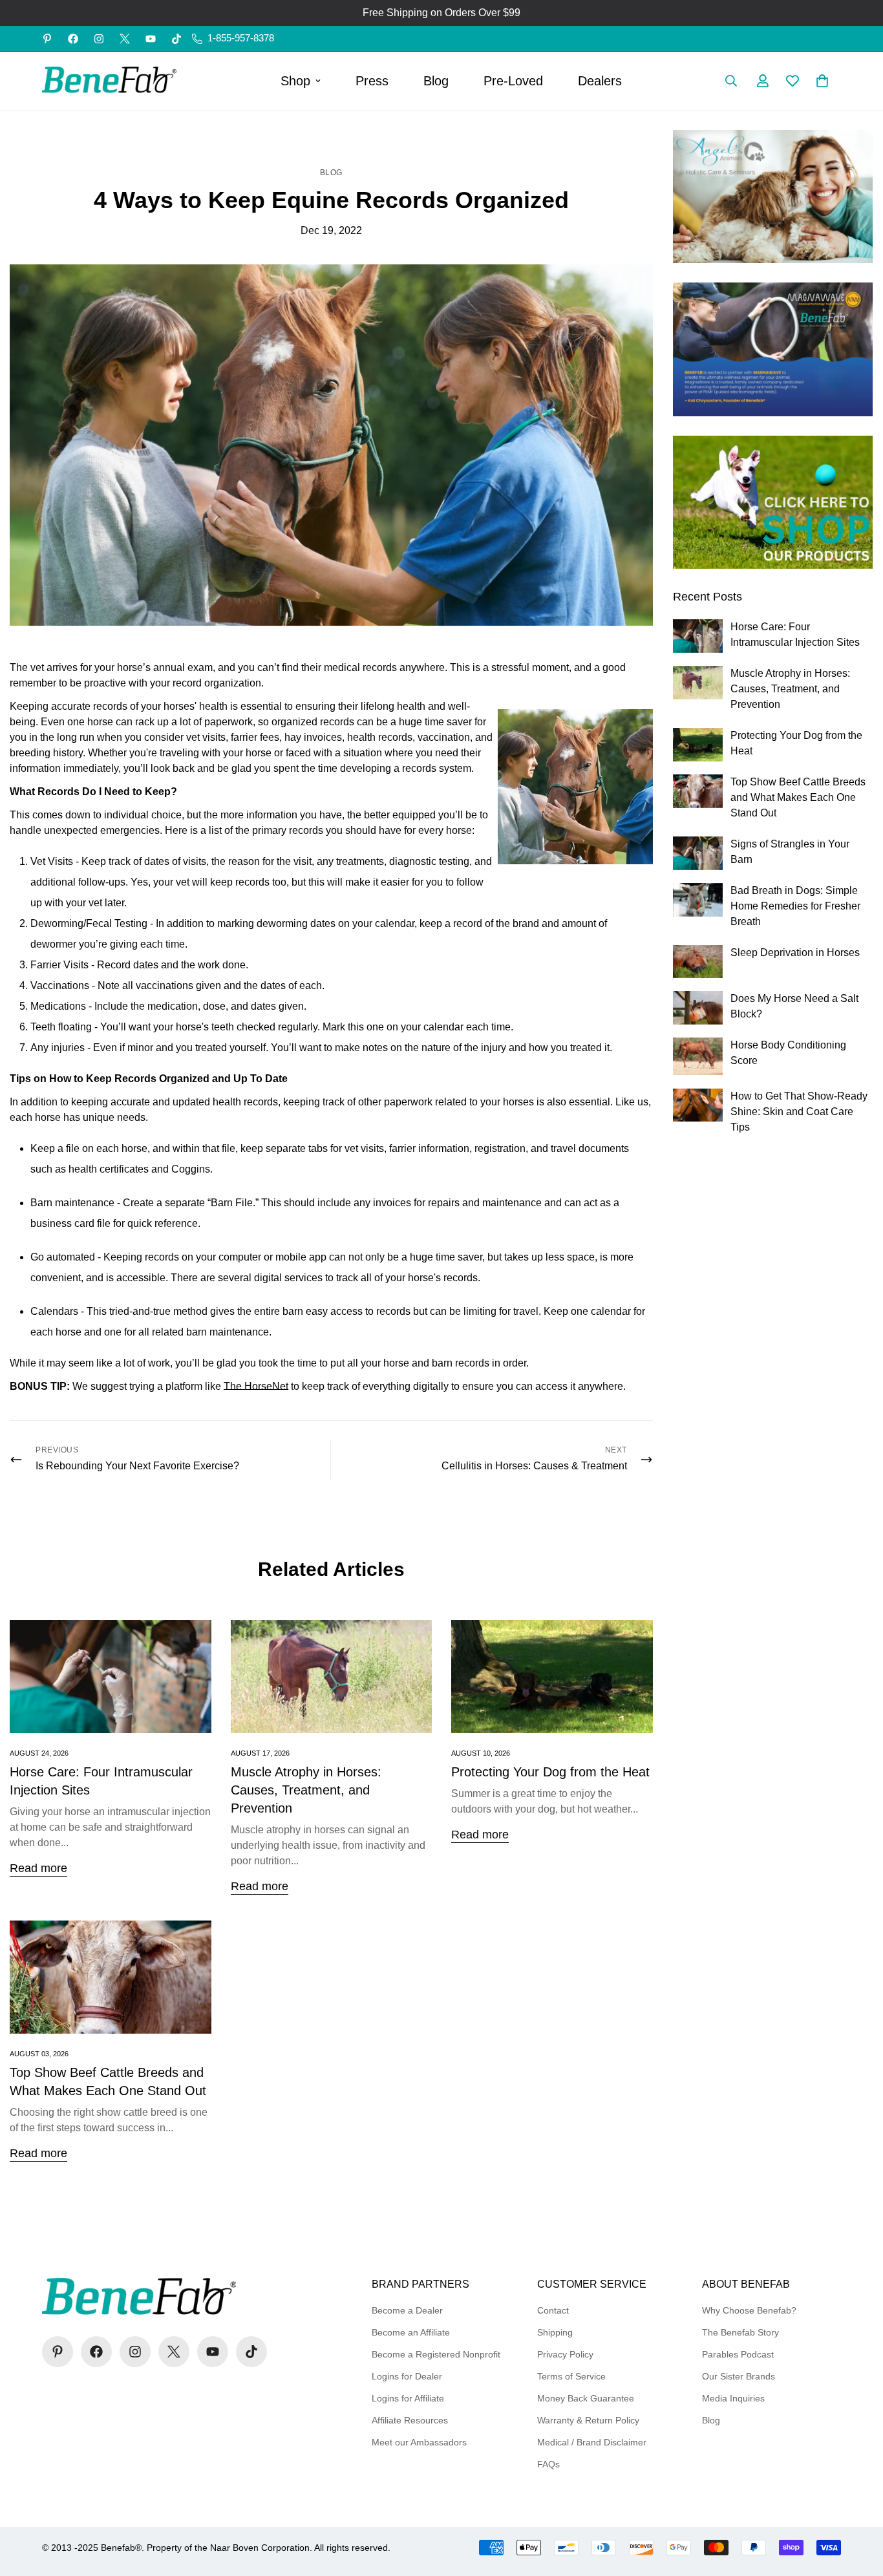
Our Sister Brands (739, 2376)
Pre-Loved (513, 81)
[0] (822, 81)
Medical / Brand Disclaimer (592, 2442)
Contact (553, 2310)
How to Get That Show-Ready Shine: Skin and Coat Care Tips (799, 1112)
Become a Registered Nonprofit (436, 2354)
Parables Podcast (738, 2354)
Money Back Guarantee (586, 2398)
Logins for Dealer (407, 2376)
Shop (295, 81)
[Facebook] (73, 39)
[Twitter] (125, 39)
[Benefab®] (110, 81)
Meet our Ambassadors (419, 2442)
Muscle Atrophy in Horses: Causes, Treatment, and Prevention (306, 1790)
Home (307, 137)
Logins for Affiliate (408, 2398)
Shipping (555, 2332)
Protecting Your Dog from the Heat (550, 1772)
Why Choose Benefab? (749, 2310)
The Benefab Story (740, 2332)
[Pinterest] (47, 39)
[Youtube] (151, 39)
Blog (436, 81)
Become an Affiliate (411, 2332)
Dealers (600, 81)
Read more (38, 1868)
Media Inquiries (733, 2398)
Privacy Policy (565, 2354)
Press (372, 81)
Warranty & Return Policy (588, 2420)
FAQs (548, 2464)
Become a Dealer (407, 2310)
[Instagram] (99, 39)
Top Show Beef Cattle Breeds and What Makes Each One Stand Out (798, 797)
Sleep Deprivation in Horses (795, 953)
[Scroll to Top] (858, 2506)
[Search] (731, 81)
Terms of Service (571, 2376)
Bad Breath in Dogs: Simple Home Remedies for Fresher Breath (795, 906)
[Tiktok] (176, 39)
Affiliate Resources (410, 2420)
